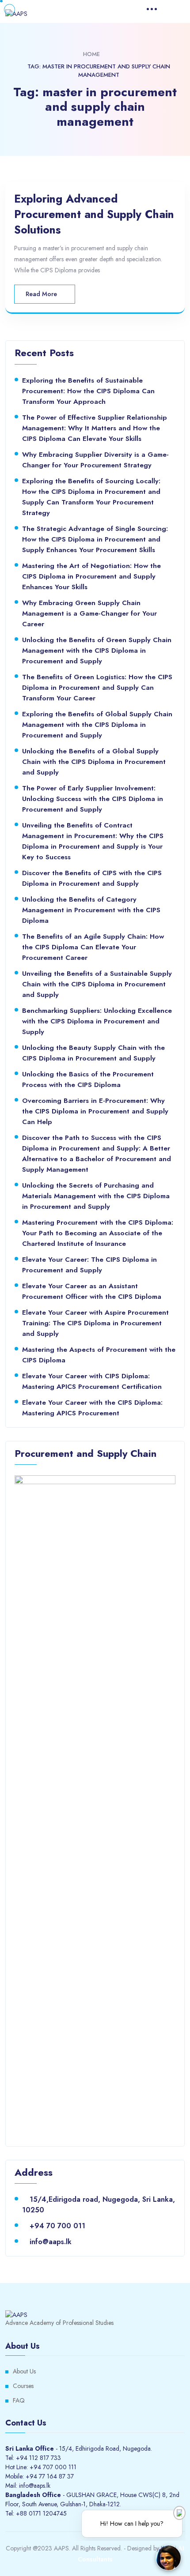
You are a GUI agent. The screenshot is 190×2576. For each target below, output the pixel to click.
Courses (23, 2386)
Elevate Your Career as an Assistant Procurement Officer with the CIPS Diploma (92, 1291)
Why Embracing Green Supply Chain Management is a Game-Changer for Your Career (89, 613)
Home (91, 54)
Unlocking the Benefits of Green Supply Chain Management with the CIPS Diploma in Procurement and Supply (97, 650)
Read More (42, 294)
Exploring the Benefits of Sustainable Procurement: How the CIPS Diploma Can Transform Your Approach (88, 391)
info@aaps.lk (51, 2242)
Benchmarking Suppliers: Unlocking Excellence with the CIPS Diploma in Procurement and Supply (97, 1021)
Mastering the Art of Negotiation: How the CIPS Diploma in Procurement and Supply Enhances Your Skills (91, 576)
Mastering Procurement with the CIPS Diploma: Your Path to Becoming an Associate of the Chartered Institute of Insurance (98, 1233)
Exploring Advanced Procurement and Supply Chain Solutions (94, 214)
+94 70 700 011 (57, 2226)
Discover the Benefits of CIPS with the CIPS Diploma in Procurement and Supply (92, 878)
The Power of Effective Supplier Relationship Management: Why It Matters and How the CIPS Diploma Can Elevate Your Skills (95, 428)
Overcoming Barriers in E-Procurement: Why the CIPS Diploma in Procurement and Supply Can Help (95, 1111)
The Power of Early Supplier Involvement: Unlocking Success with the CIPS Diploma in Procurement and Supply (93, 799)
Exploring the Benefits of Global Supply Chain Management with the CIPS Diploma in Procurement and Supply (97, 724)
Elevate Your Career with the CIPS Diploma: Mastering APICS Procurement (92, 1408)
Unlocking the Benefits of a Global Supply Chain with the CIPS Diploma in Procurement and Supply (94, 762)
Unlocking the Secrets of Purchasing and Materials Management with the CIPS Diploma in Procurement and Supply (96, 1196)
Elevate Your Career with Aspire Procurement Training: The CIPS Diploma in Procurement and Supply (95, 1323)
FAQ (19, 2400)
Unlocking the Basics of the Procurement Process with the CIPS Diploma (88, 1079)
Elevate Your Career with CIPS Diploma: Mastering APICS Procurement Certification (92, 1381)
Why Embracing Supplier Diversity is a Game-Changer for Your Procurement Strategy (95, 460)
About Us (24, 2371)
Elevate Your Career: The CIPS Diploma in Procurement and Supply (89, 1265)
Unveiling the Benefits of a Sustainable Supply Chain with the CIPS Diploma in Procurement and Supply (97, 984)
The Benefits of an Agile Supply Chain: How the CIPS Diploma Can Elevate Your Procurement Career (93, 947)
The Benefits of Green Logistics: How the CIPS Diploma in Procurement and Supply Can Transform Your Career (97, 687)
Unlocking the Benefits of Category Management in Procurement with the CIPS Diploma (91, 910)
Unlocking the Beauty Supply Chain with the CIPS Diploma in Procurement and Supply (93, 1053)
